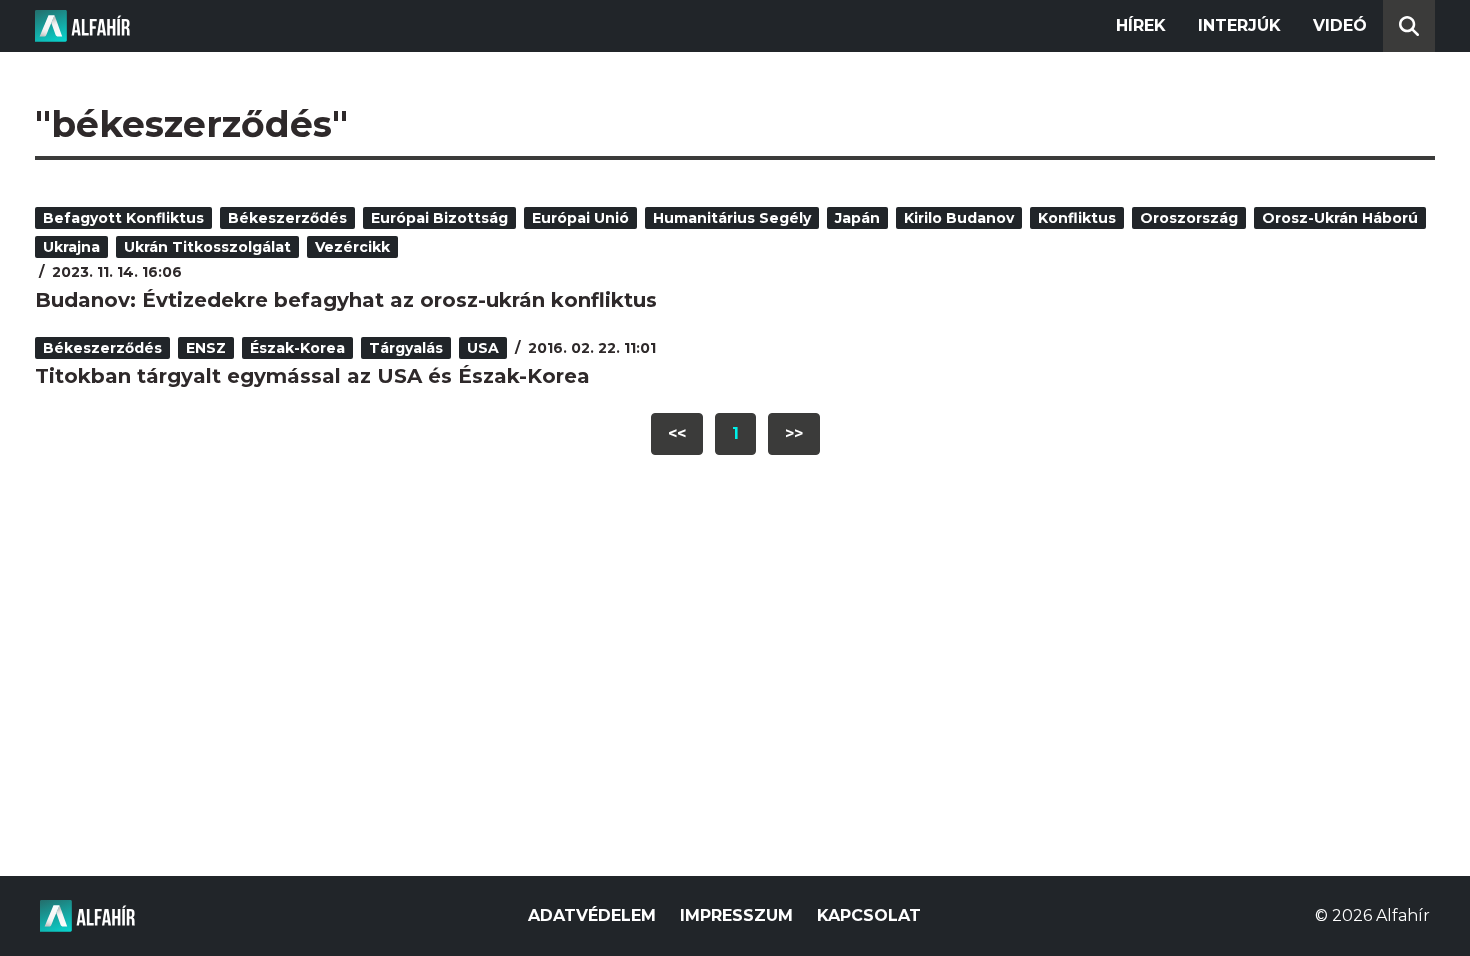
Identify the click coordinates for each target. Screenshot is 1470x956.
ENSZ (206, 348)
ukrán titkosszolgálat (207, 247)
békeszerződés (287, 218)
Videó (1340, 25)
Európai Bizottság (439, 218)
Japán (857, 218)
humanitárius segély (732, 218)
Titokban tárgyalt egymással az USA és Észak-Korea (312, 376)
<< (677, 433)
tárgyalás (406, 348)
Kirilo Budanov (959, 218)
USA (483, 348)
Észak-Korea (297, 348)
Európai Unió (580, 218)
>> (794, 433)
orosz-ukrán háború (1340, 218)
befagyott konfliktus (123, 218)
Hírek (1141, 25)
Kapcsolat (869, 915)
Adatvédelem (592, 915)
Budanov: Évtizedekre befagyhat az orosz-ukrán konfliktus (346, 300)
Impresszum (736, 915)
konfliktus (1077, 218)
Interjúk (1239, 25)
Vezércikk (352, 247)
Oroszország (1189, 218)
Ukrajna (71, 247)
